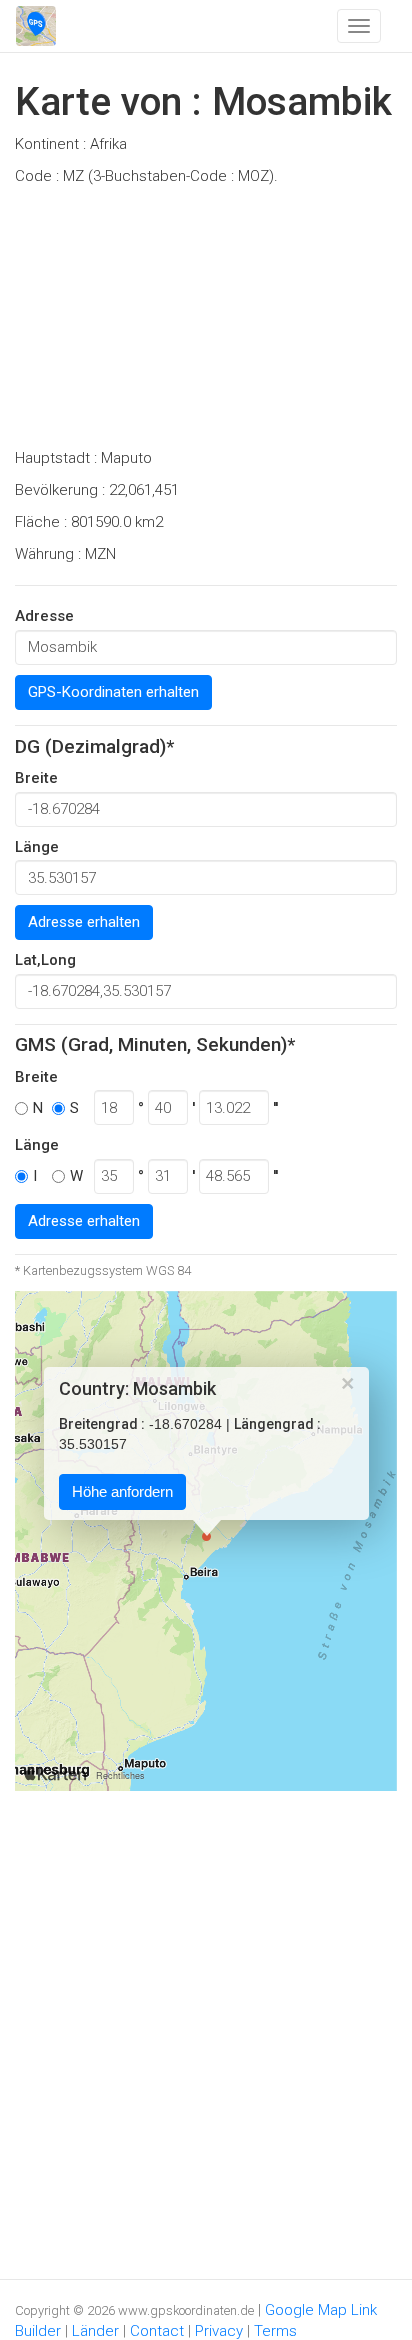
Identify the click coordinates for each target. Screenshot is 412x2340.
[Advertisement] (206, 323)
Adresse (44, 616)
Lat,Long (45, 960)
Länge (37, 847)
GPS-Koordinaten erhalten (113, 692)
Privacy (219, 2331)
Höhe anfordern (122, 1492)
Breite (36, 778)
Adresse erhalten (84, 922)
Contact (157, 2331)
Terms (275, 2331)
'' (275, 1108)
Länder (95, 2331)
